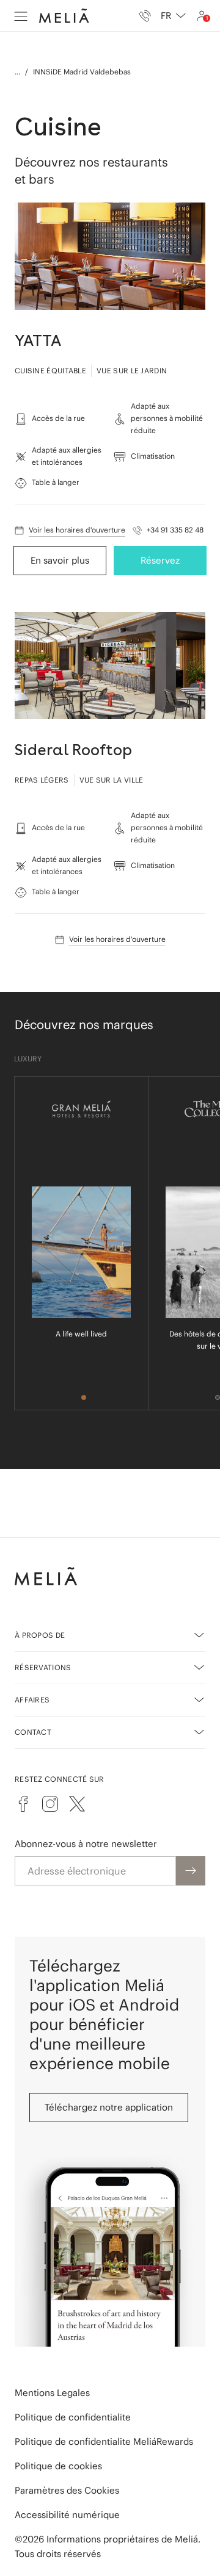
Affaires (32, 1700)
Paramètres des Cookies (67, 2490)
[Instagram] (50, 1804)
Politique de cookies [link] (58, 2466)
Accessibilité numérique (67, 2515)
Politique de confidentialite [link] (73, 2417)
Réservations (43, 1667)
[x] (77, 1804)
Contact (33, 1732)
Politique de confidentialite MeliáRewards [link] (104, 2441)
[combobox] (173, 16)
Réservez (160, 560)
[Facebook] (23, 1804)
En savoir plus (60, 560)
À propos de (40, 1635)
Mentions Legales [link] (52, 2393)
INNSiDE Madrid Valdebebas (82, 72)
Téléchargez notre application (109, 2107)
